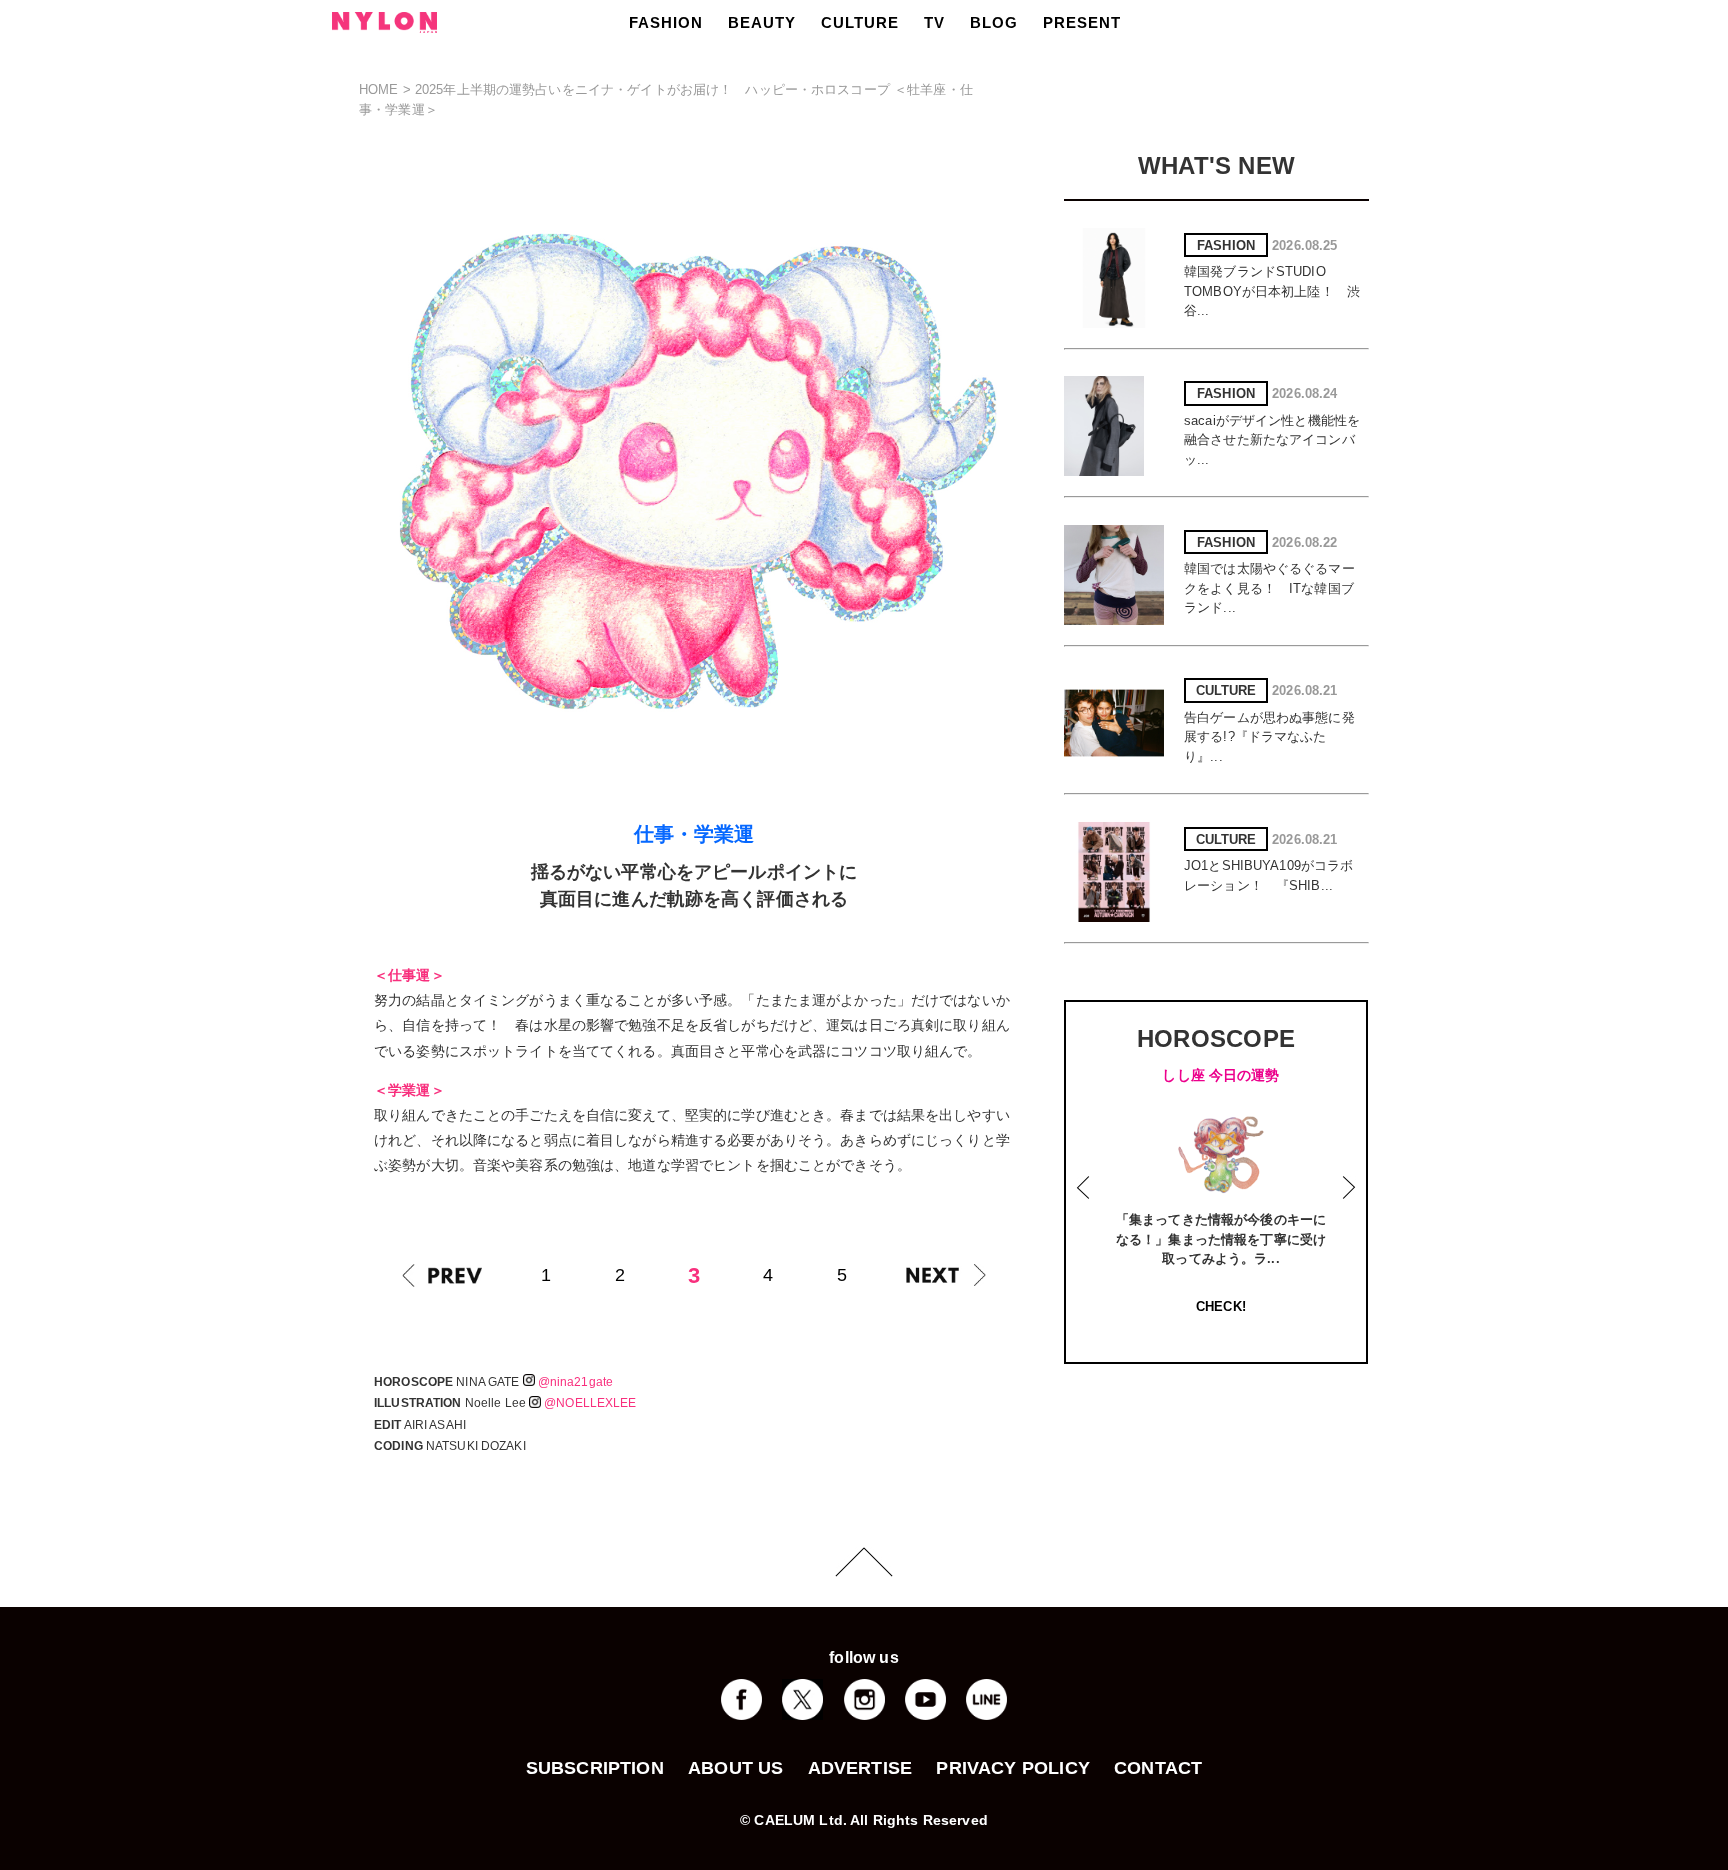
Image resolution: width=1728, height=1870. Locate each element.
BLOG (994, 22)
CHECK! (1221, 1306)
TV (934, 22)
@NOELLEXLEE (590, 1403)
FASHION (666, 22)
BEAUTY (762, 22)
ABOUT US (735, 1768)
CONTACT (1158, 1768)
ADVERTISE (860, 1768)
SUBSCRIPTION (595, 1768)
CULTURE (860, 22)
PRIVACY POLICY (1013, 1768)
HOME (379, 89)
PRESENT (1082, 22)
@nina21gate (575, 1382)
